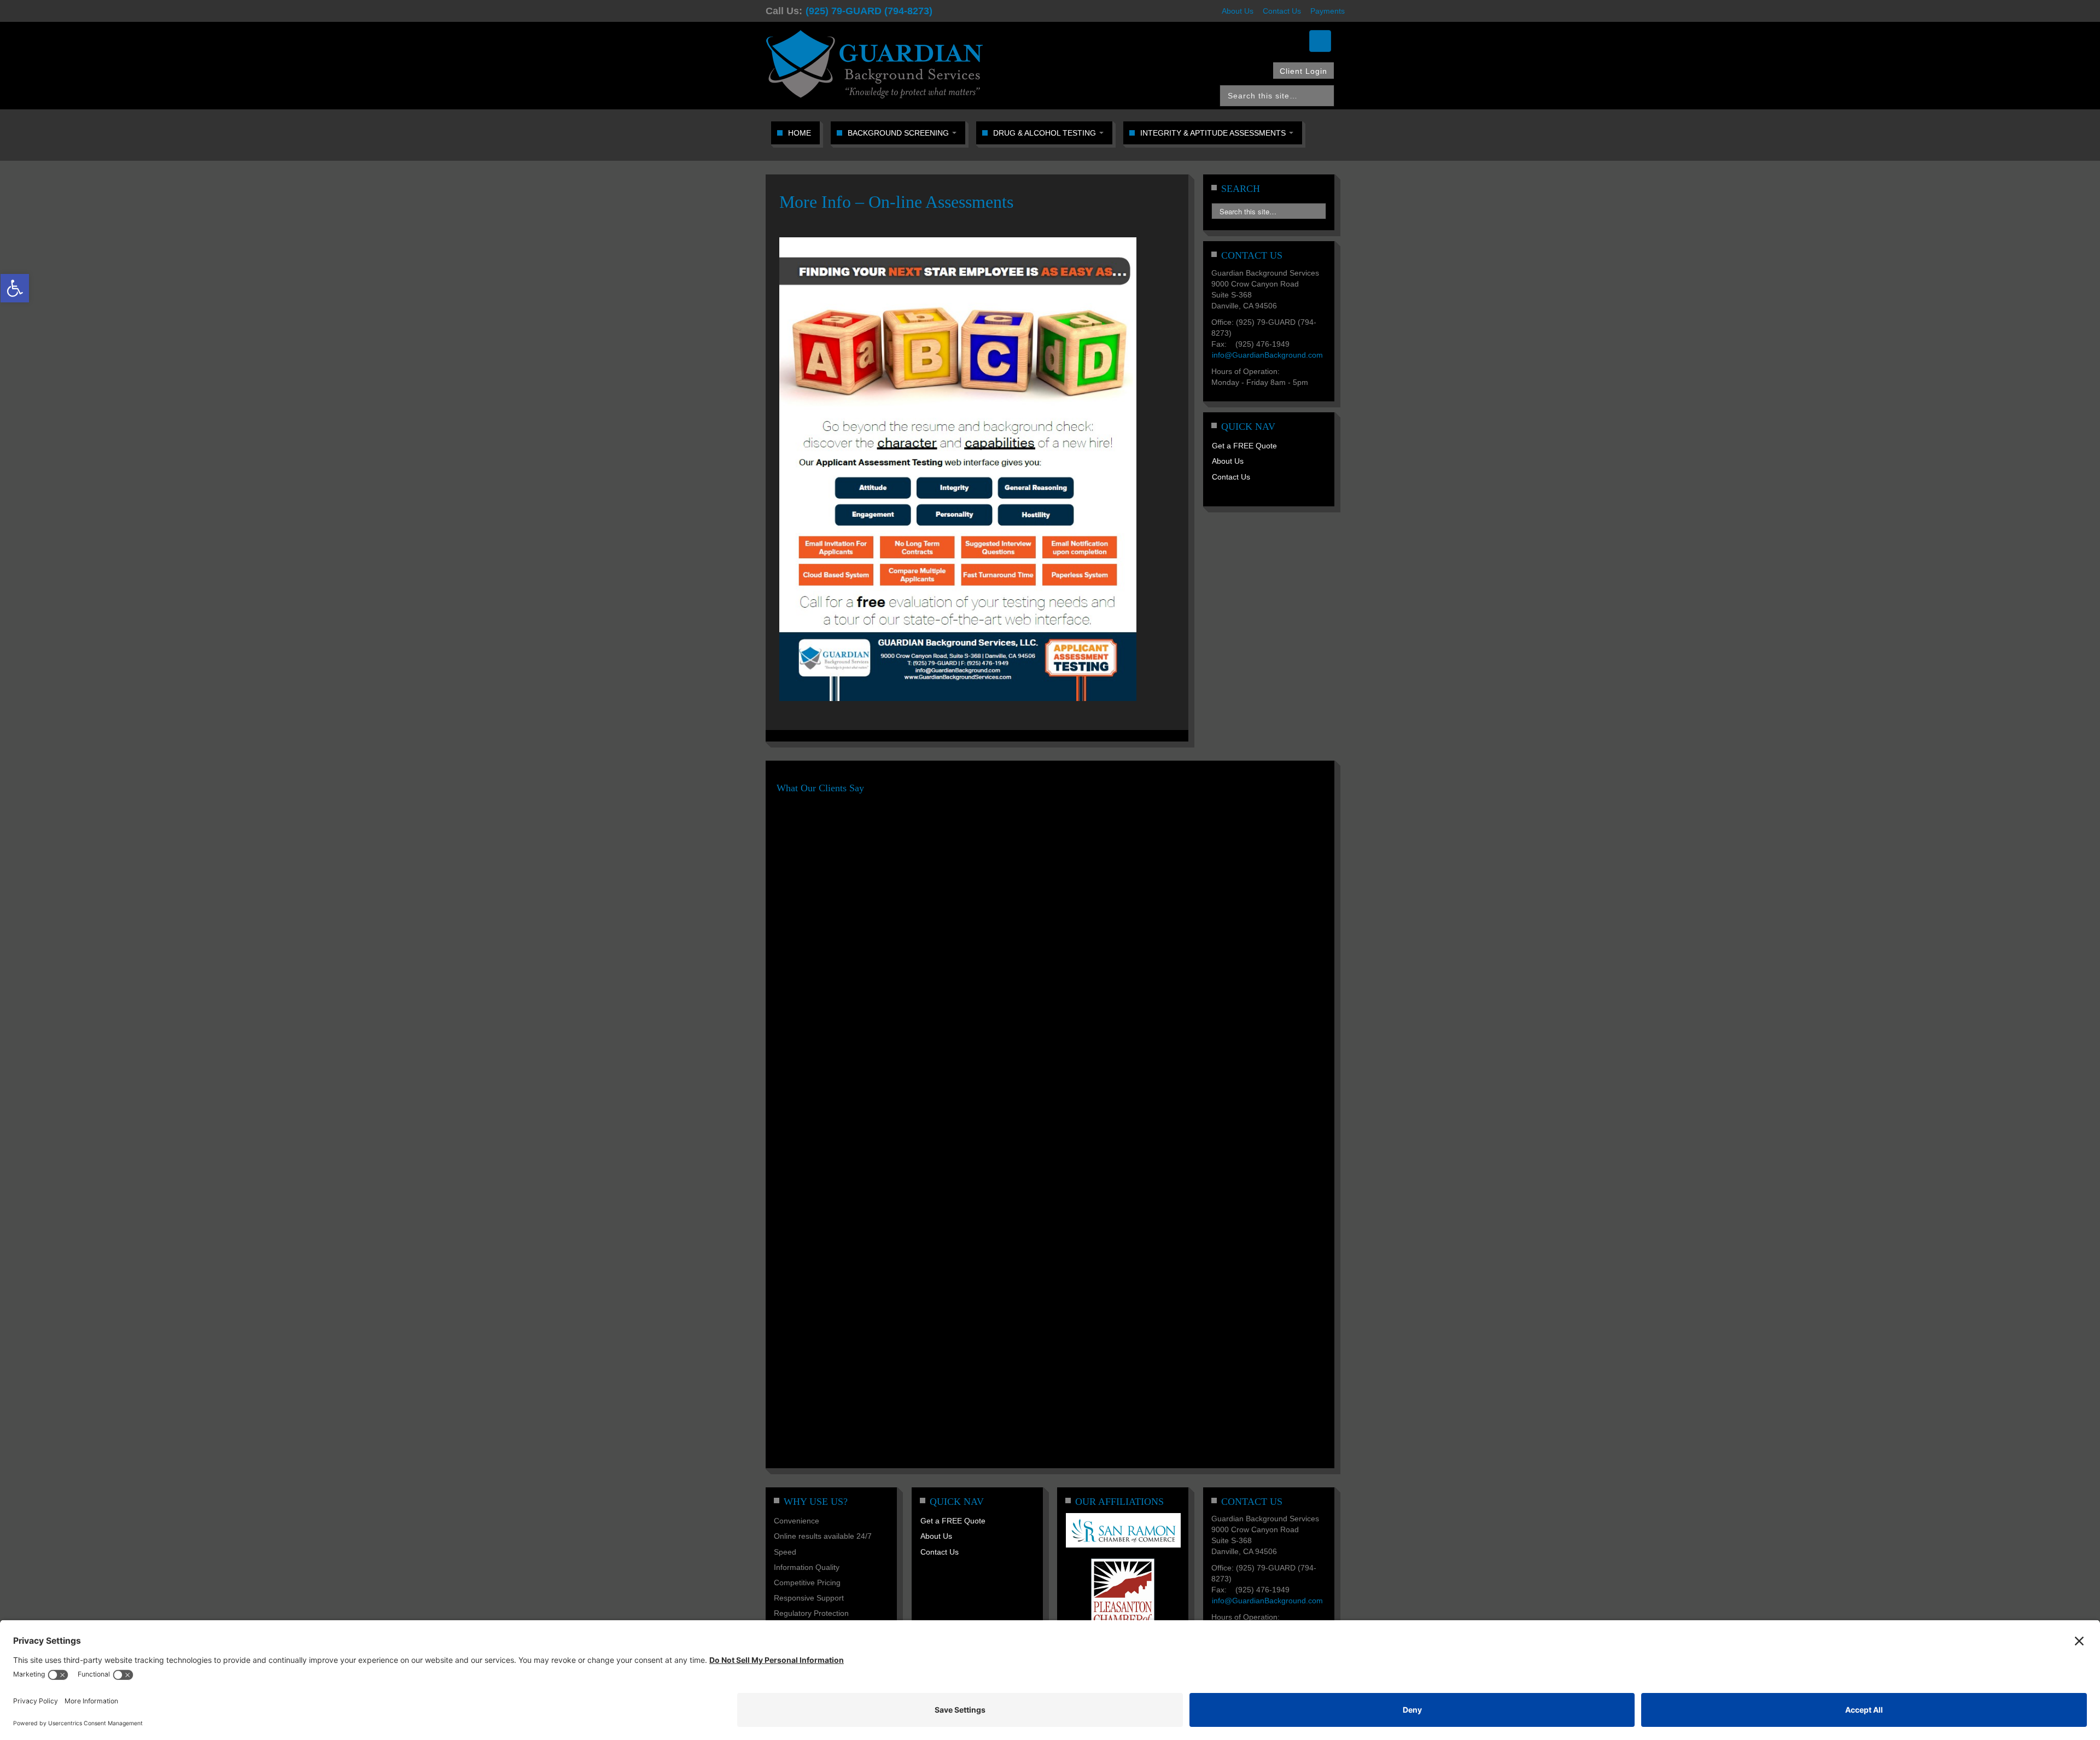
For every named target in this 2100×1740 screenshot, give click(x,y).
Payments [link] (1328, 11)
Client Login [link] (1303, 71)
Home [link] (800, 133)
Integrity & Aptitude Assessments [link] (1214, 133)
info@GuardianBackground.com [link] (1267, 355)
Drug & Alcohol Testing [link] (1046, 133)
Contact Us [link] (1282, 11)
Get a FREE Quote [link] (1244, 446)
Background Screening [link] (899, 133)
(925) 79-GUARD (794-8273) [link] (869, 11)
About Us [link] (1238, 11)
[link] (15, 288)
